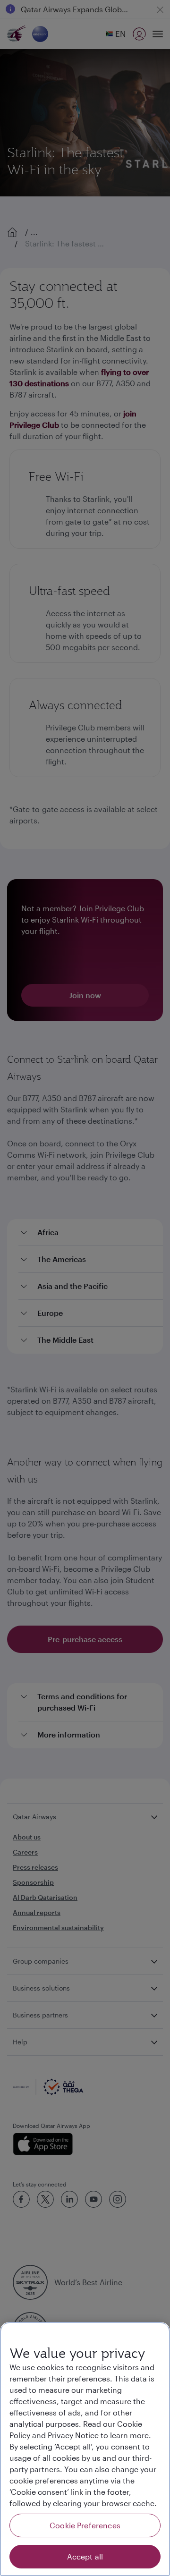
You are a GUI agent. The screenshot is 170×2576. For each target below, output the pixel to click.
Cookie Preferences (85, 2525)
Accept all (85, 2556)
